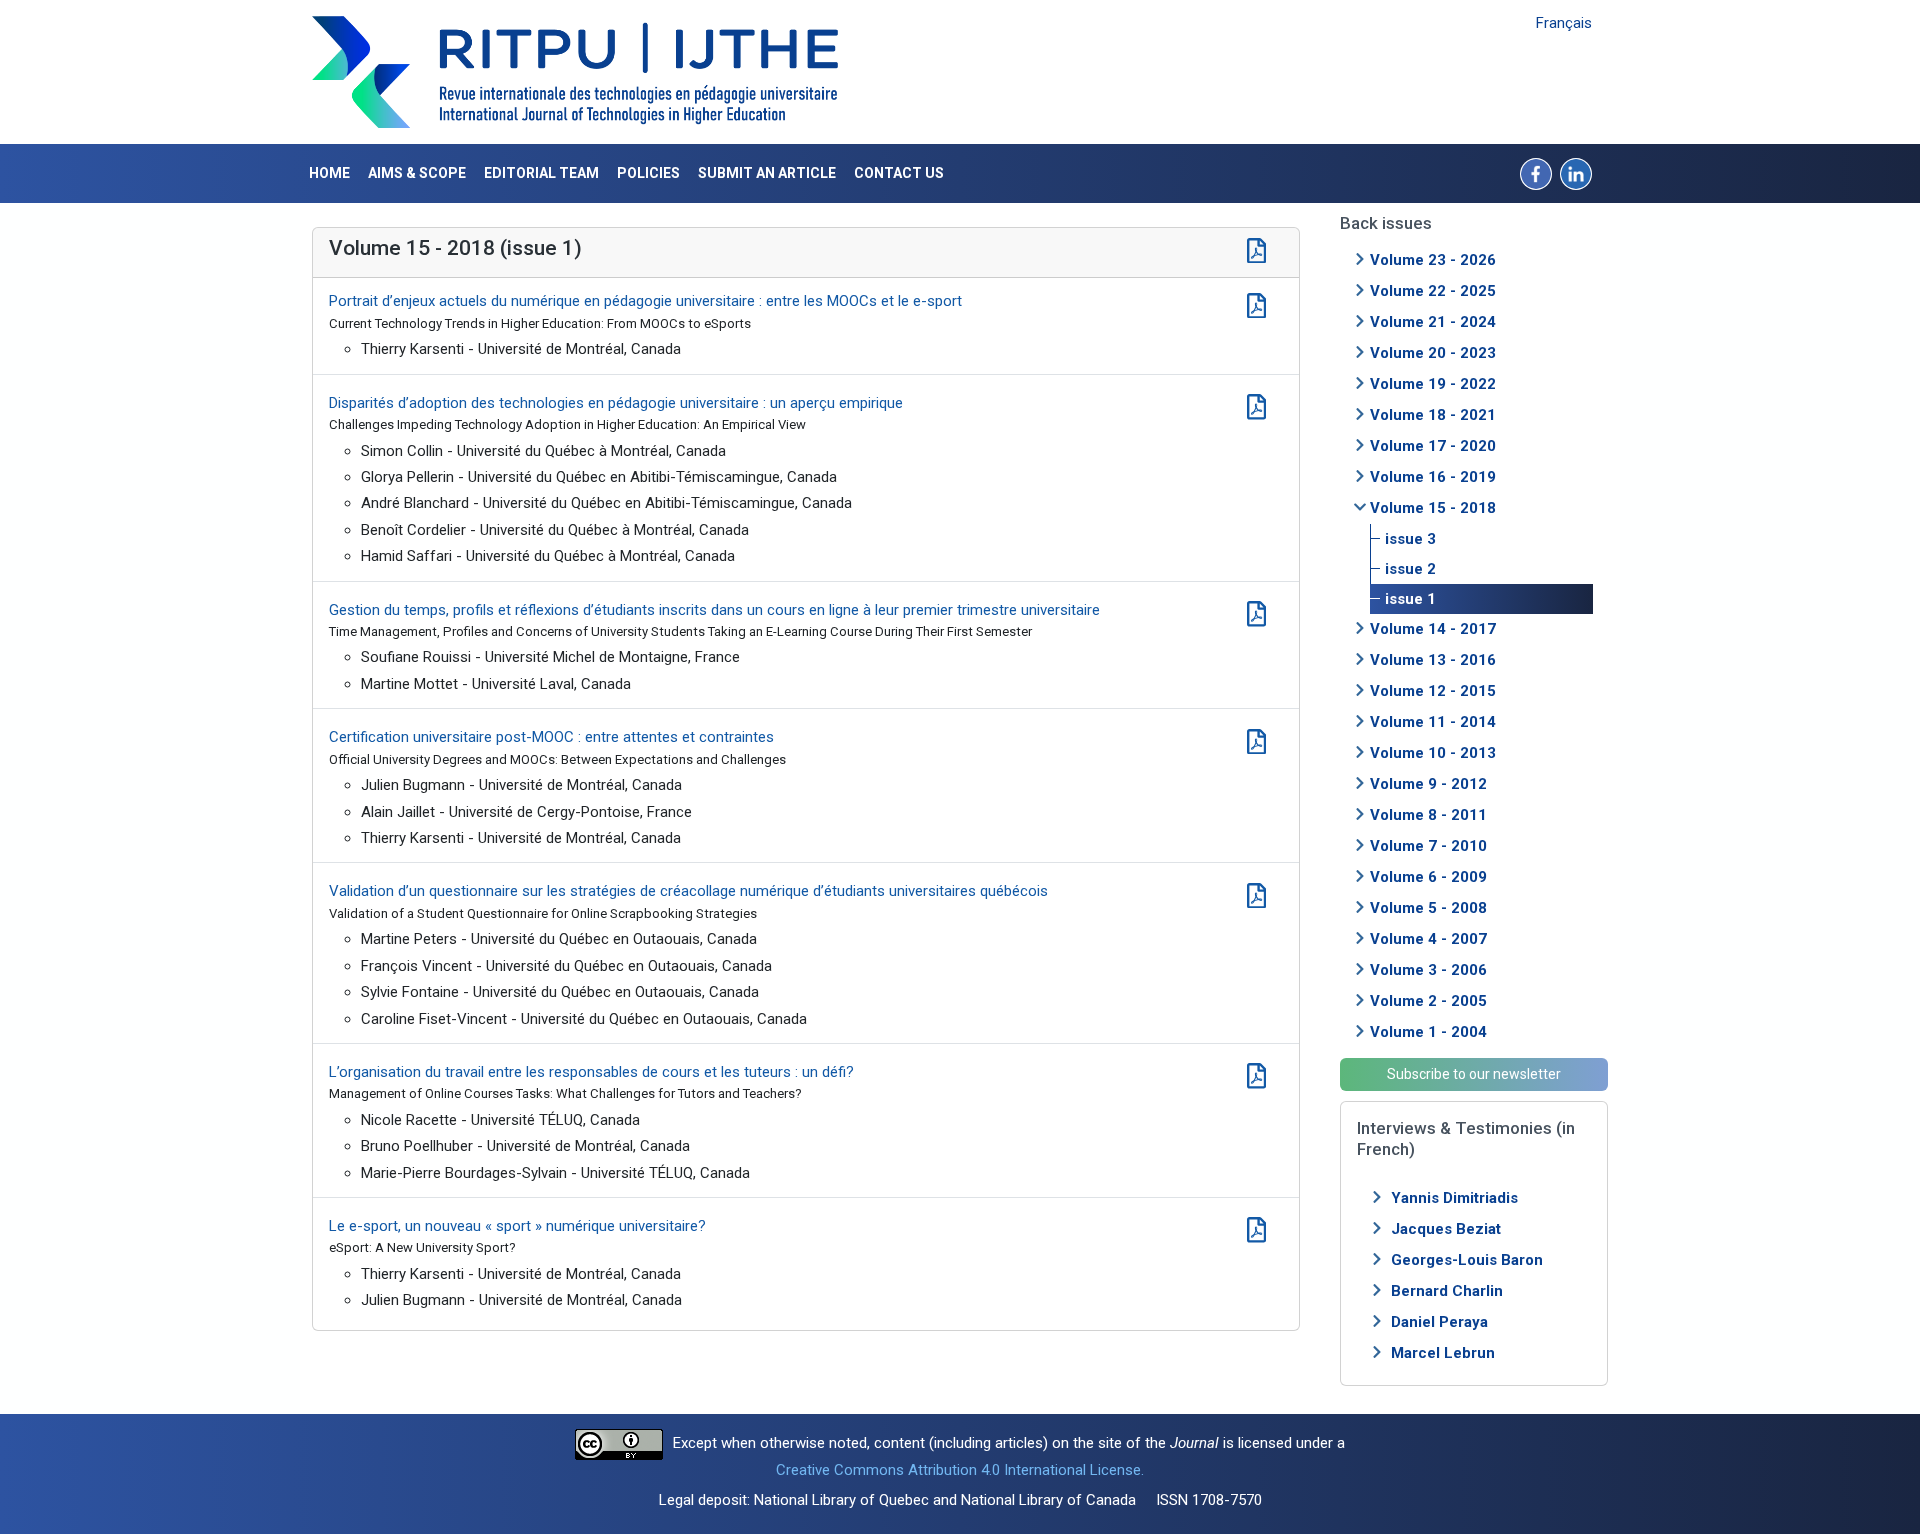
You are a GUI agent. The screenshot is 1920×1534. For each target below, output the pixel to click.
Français (1564, 23)
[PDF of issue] (1256, 248)
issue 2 (1410, 569)
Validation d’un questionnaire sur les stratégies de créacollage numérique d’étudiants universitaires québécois (688, 891)
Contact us (899, 173)
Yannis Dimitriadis (1454, 1198)
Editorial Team (541, 173)
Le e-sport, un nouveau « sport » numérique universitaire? (517, 1226)
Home (329, 173)
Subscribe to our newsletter (1474, 1074)
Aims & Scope (417, 173)
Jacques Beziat (1446, 1229)
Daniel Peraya (1439, 1322)
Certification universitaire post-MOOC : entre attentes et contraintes (551, 737)
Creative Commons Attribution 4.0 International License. (960, 1470)
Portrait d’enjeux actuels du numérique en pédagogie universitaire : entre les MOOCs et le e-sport (645, 301)
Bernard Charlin (1447, 1291)
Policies (648, 173)
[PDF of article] (1256, 303)
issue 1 (1410, 599)
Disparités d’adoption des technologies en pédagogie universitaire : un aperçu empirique (616, 403)
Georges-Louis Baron (1467, 1260)
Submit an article (767, 173)
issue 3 (1410, 539)
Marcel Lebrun (1443, 1353)
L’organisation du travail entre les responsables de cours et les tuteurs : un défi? (591, 1072)
